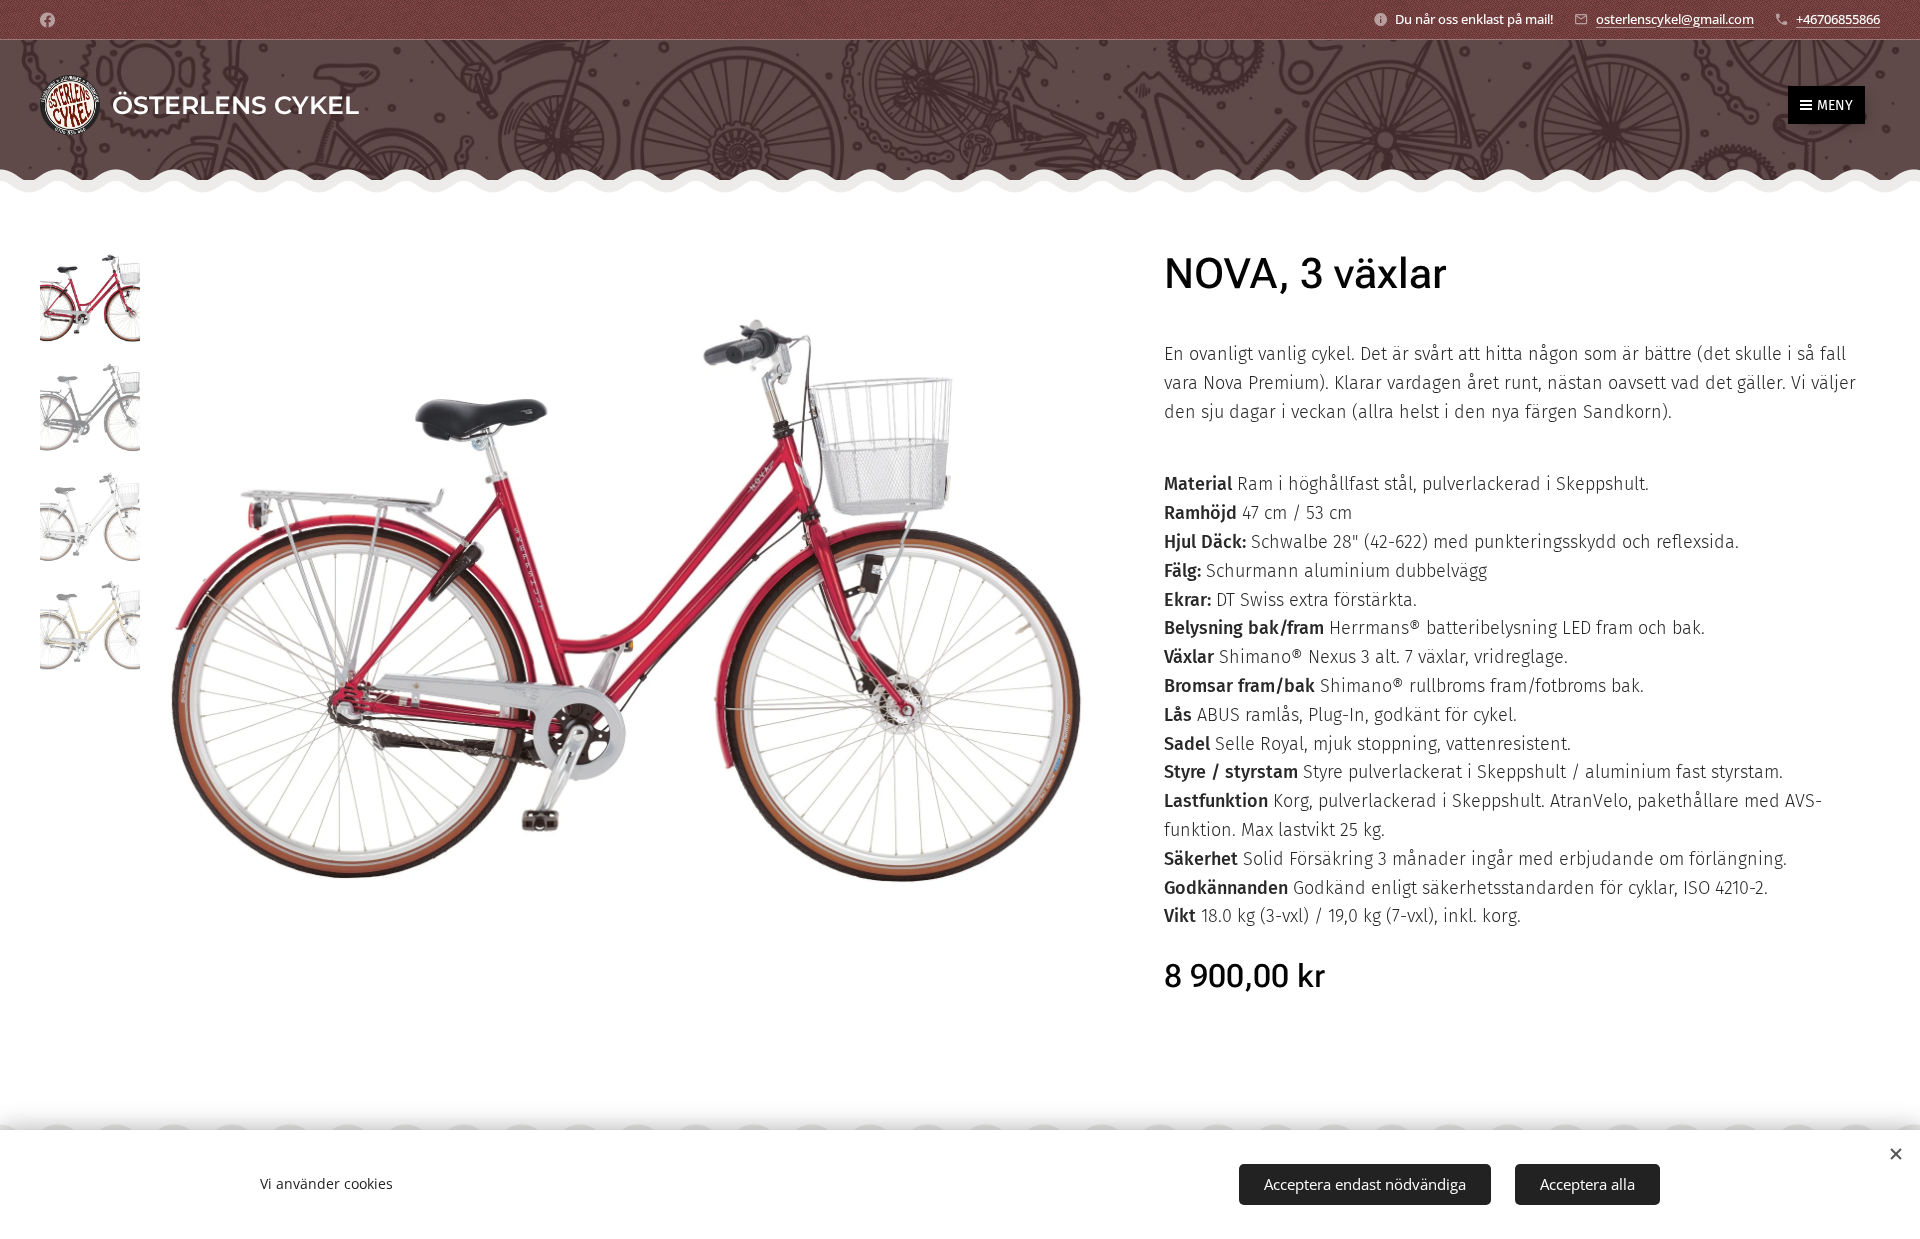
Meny (1835, 105)
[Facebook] (47, 20)
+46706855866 (1838, 19)
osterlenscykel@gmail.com (1675, 19)
